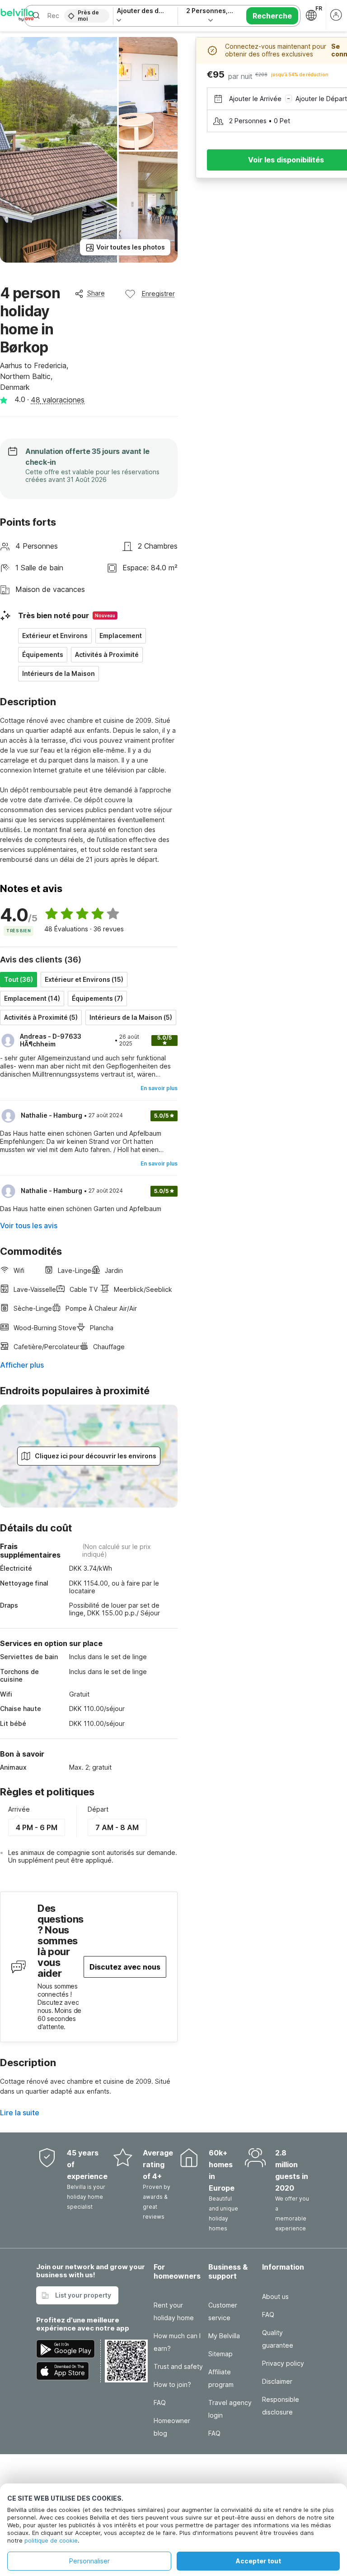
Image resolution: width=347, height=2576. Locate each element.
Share (96, 293)
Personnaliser (89, 2561)
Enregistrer (158, 294)
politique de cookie (51, 2540)
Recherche (272, 16)
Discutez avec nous (125, 1967)
